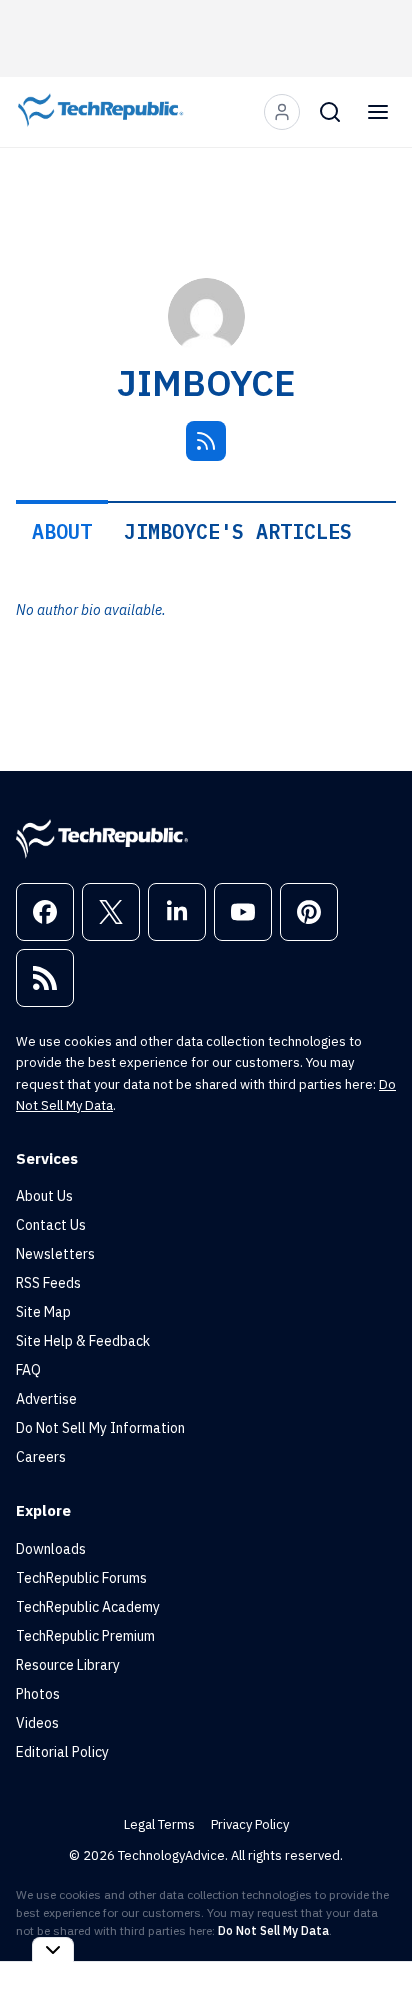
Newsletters (55, 1254)
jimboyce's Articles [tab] (238, 531)
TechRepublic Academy (88, 1607)
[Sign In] (282, 112)
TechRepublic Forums (81, 1578)
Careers (41, 1457)
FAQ (28, 1370)
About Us (44, 1196)
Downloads (51, 1549)
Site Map (43, 1312)
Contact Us (51, 1225)
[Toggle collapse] (53, 1949)
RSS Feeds (48, 1283)
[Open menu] (378, 112)
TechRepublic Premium (85, 1636)
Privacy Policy (250, 1824)
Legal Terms (159, 1824)
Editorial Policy (62, 1752)
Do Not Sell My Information (100, 1428)
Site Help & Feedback (83, 1341)
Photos (38, 1694)
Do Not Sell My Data (273, 1930)
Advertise (46, 1399)
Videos (37, 1723)
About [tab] (62, 531)
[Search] (330, 112)
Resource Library (68, 1665)
